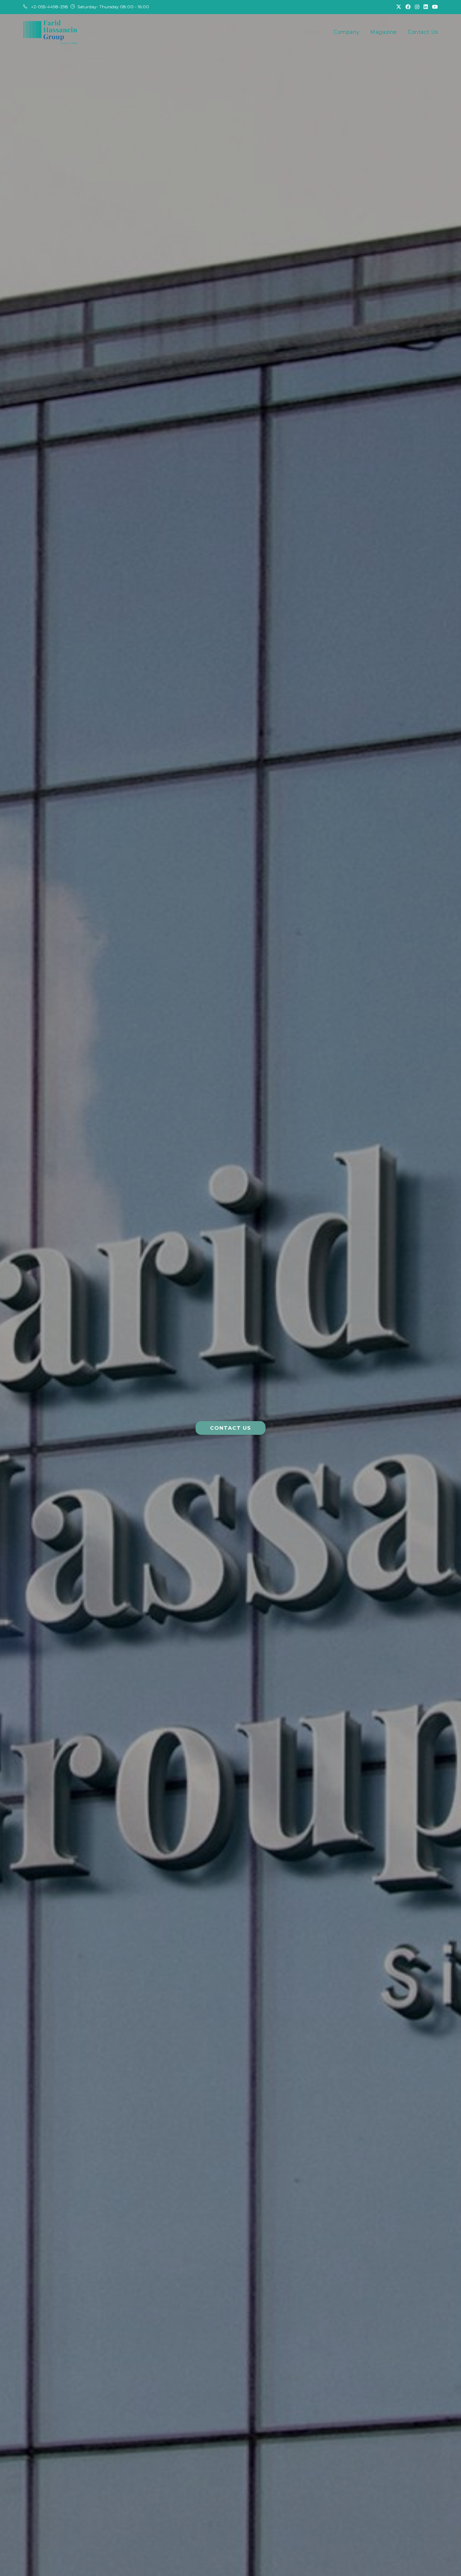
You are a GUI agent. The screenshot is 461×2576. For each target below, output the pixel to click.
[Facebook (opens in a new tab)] (408, 7)
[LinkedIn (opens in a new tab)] (426, 7)
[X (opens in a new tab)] (399, 7)
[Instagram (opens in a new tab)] (417, 7)
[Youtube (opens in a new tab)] (434, 7)
